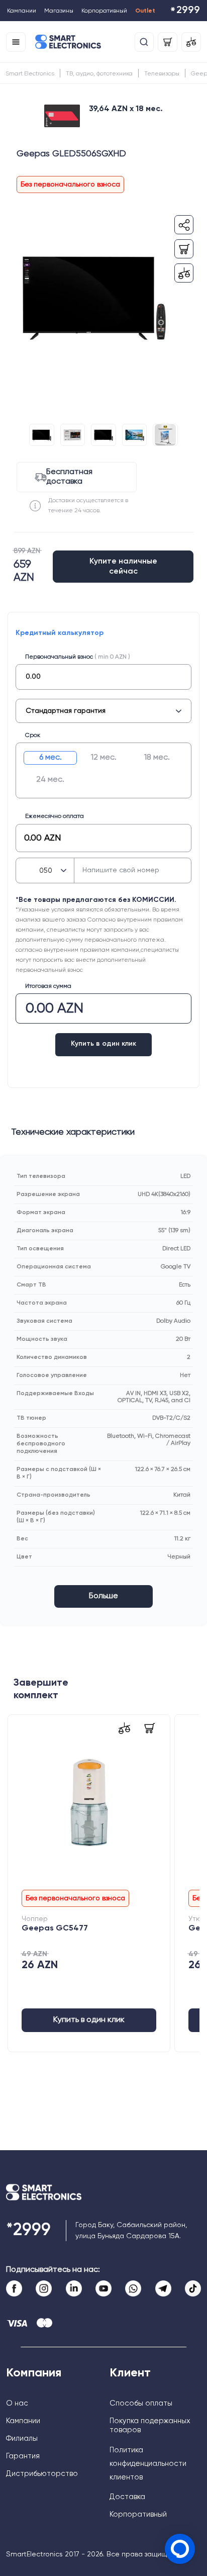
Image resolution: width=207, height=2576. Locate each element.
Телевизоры (162, 74)
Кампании (22, 11)
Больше (103, 1596)
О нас (17, 2403)
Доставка (127, 2497)
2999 (185, 11)
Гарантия (23, 2456)
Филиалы (22, 2439)
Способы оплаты (141, 2403)
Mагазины (59, 11)
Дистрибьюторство (42, 2474)
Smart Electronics (30, 74)
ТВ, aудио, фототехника (99, 74)
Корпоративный (104, 11)
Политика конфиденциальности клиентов (148, 2464)
